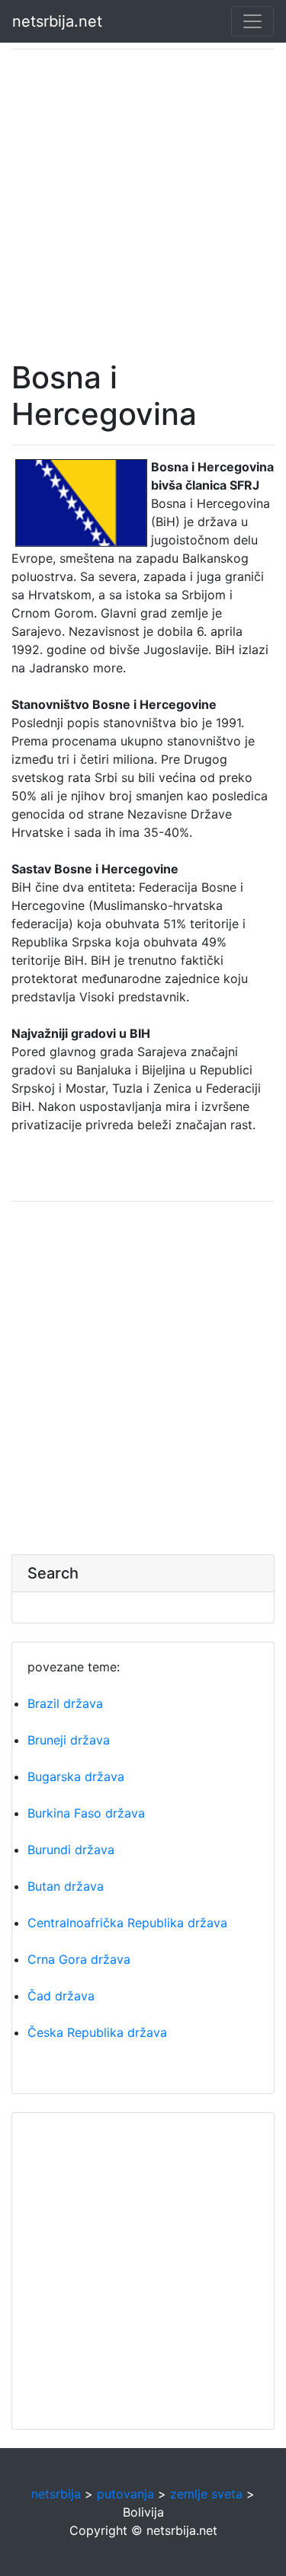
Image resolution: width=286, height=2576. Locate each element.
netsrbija (56, 2494)
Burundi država (71, 1850)
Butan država (66, 1886)
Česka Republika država (97, 2032)
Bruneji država (69, 1740)
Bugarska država (76, 1776)
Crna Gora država (79, 1959)
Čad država (61, 1996)
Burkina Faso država (86, 1813)
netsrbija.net (57, 21)
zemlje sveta (206, 2494)
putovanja (125, 2494)
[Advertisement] (143, 204)
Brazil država (65, 1703)
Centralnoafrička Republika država (127, 1923)
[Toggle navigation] (252, 21)
